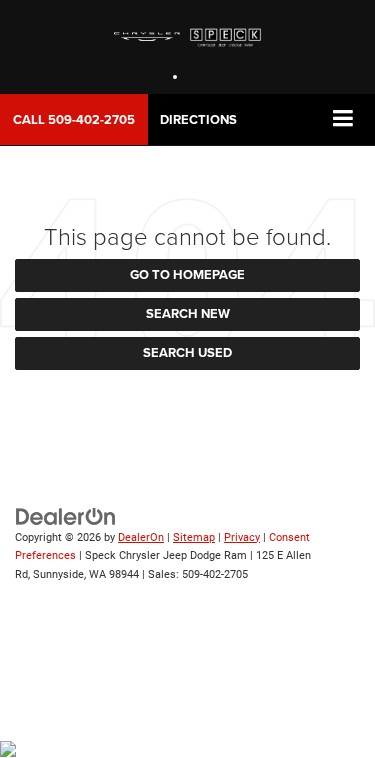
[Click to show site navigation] (343, 119)
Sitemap (194, 537)
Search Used (187, 352)
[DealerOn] (66, 515)
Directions (198, 119)
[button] (74, 119)
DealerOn (141, 537)
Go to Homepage (187, 274)
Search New (188, 313)
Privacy (242, 537)
